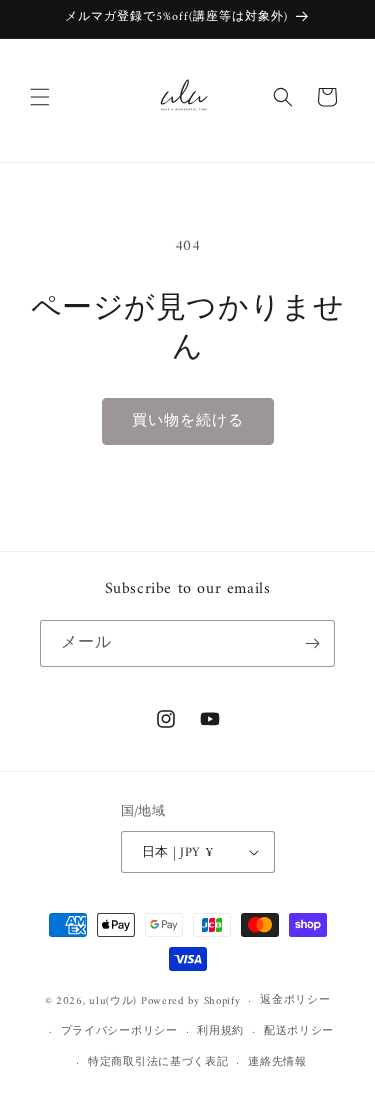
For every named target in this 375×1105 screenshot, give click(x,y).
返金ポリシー (295, 1000)
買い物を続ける (188, 421)
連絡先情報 (277, 1062)
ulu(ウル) (113, 1001)
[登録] (312, 643)
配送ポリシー (299, 1031)
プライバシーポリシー (119, 1031)
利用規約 (220, 1031)
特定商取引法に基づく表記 (158, 1062)
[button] (40, 97)
